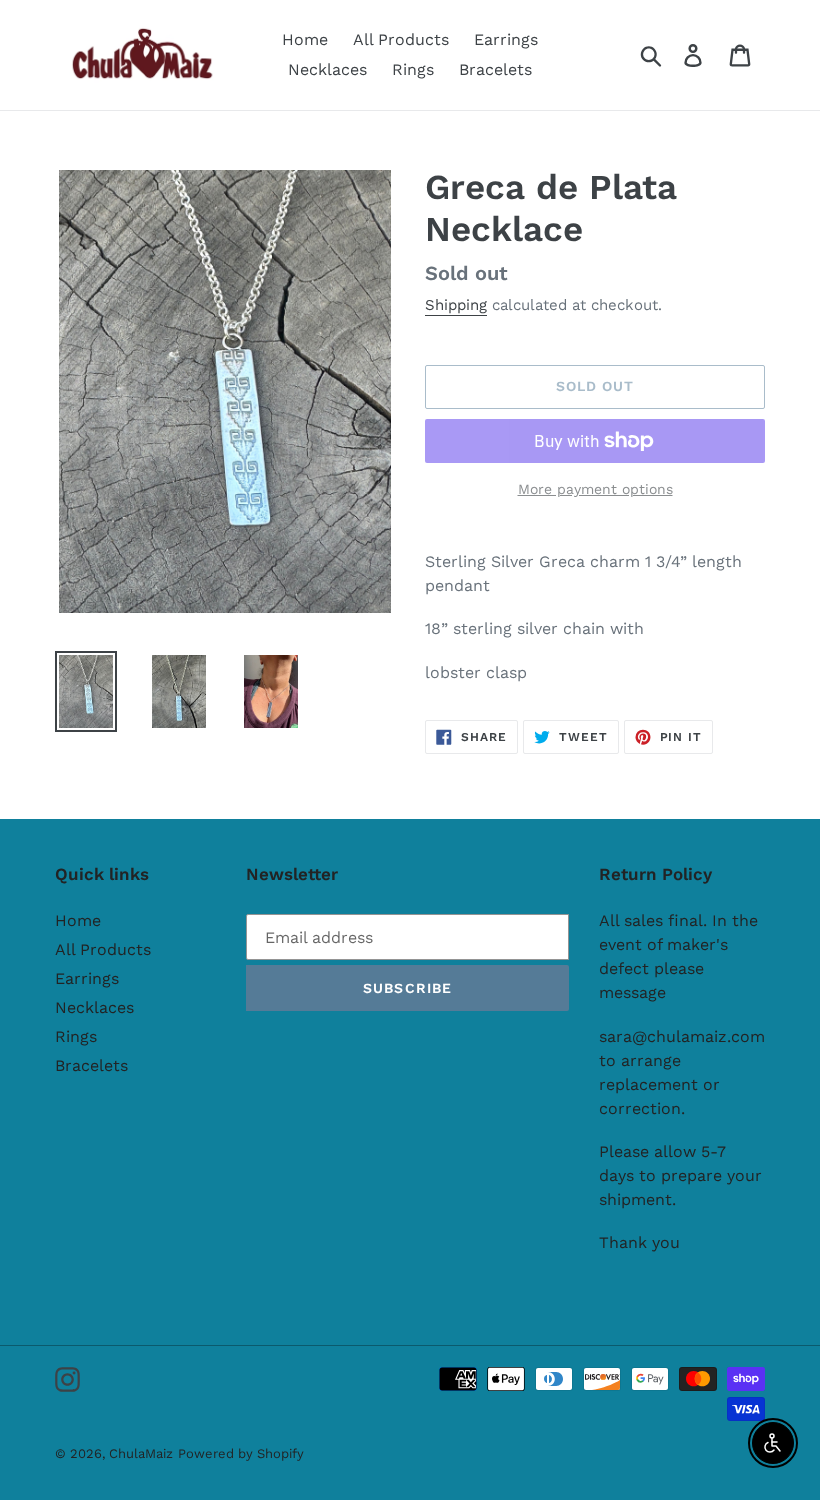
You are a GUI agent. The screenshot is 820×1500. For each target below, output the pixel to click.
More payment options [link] (595, 489)
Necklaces (94, 1007)
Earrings (87, 978)
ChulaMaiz (141, 1453)
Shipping (456, 305)
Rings (76, 1036)
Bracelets (91, 1065)
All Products (103, 949)
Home (78, 920)
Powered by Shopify (241, 1453)
